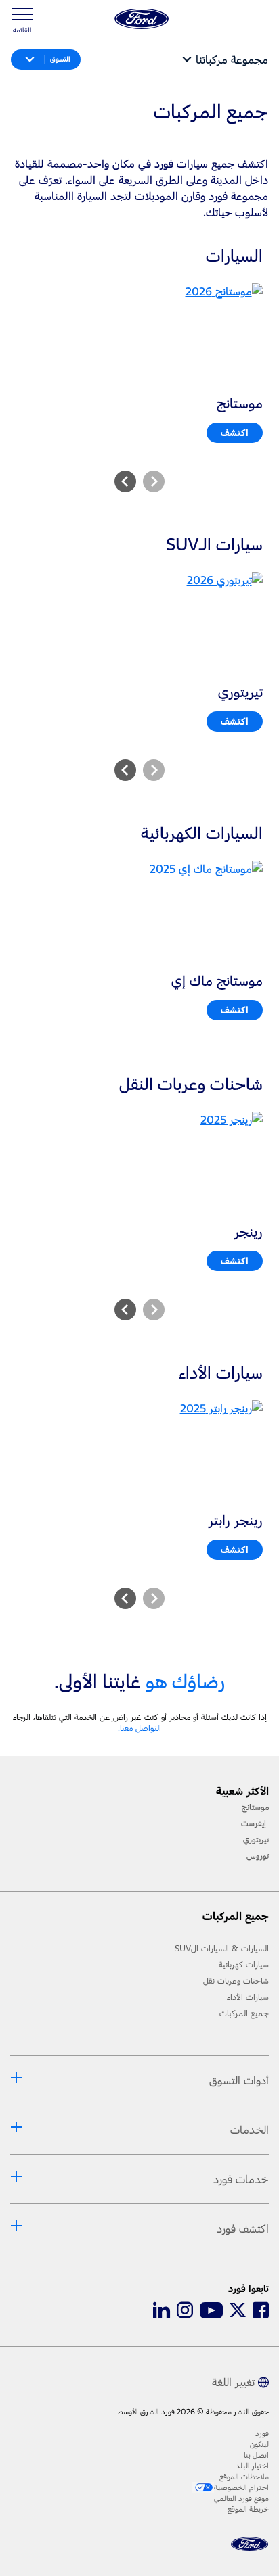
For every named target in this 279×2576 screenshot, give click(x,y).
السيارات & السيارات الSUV (222, 1949)
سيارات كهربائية (244, 1965)
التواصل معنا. (139, 1728)
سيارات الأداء (248, 1997)
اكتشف (235, 432)
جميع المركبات (244, 2013)
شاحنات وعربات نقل (236, 1981)
